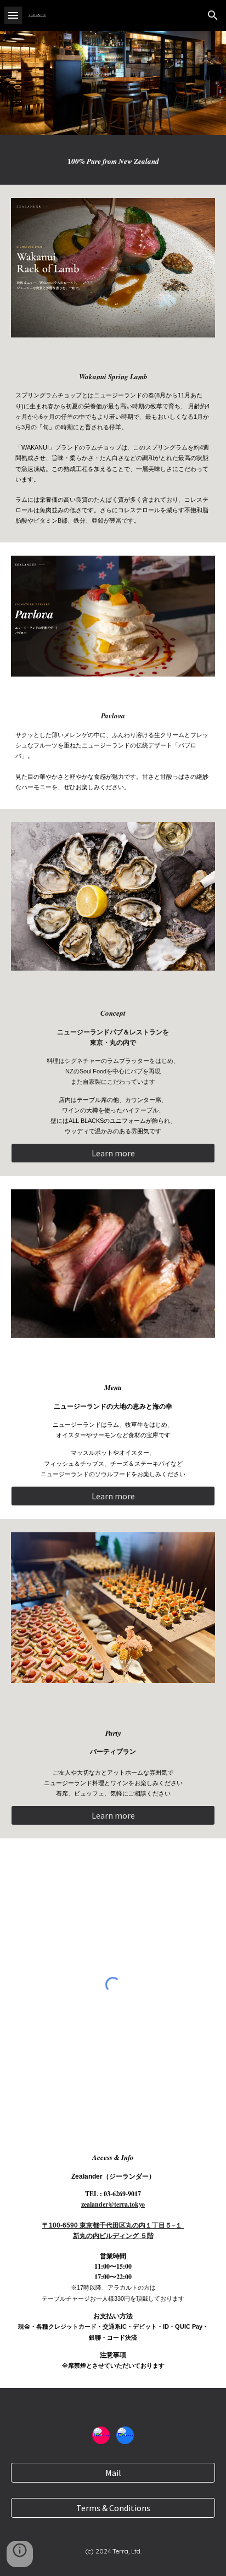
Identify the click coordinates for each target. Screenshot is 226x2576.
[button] (13, 15)
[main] (113, 160)
